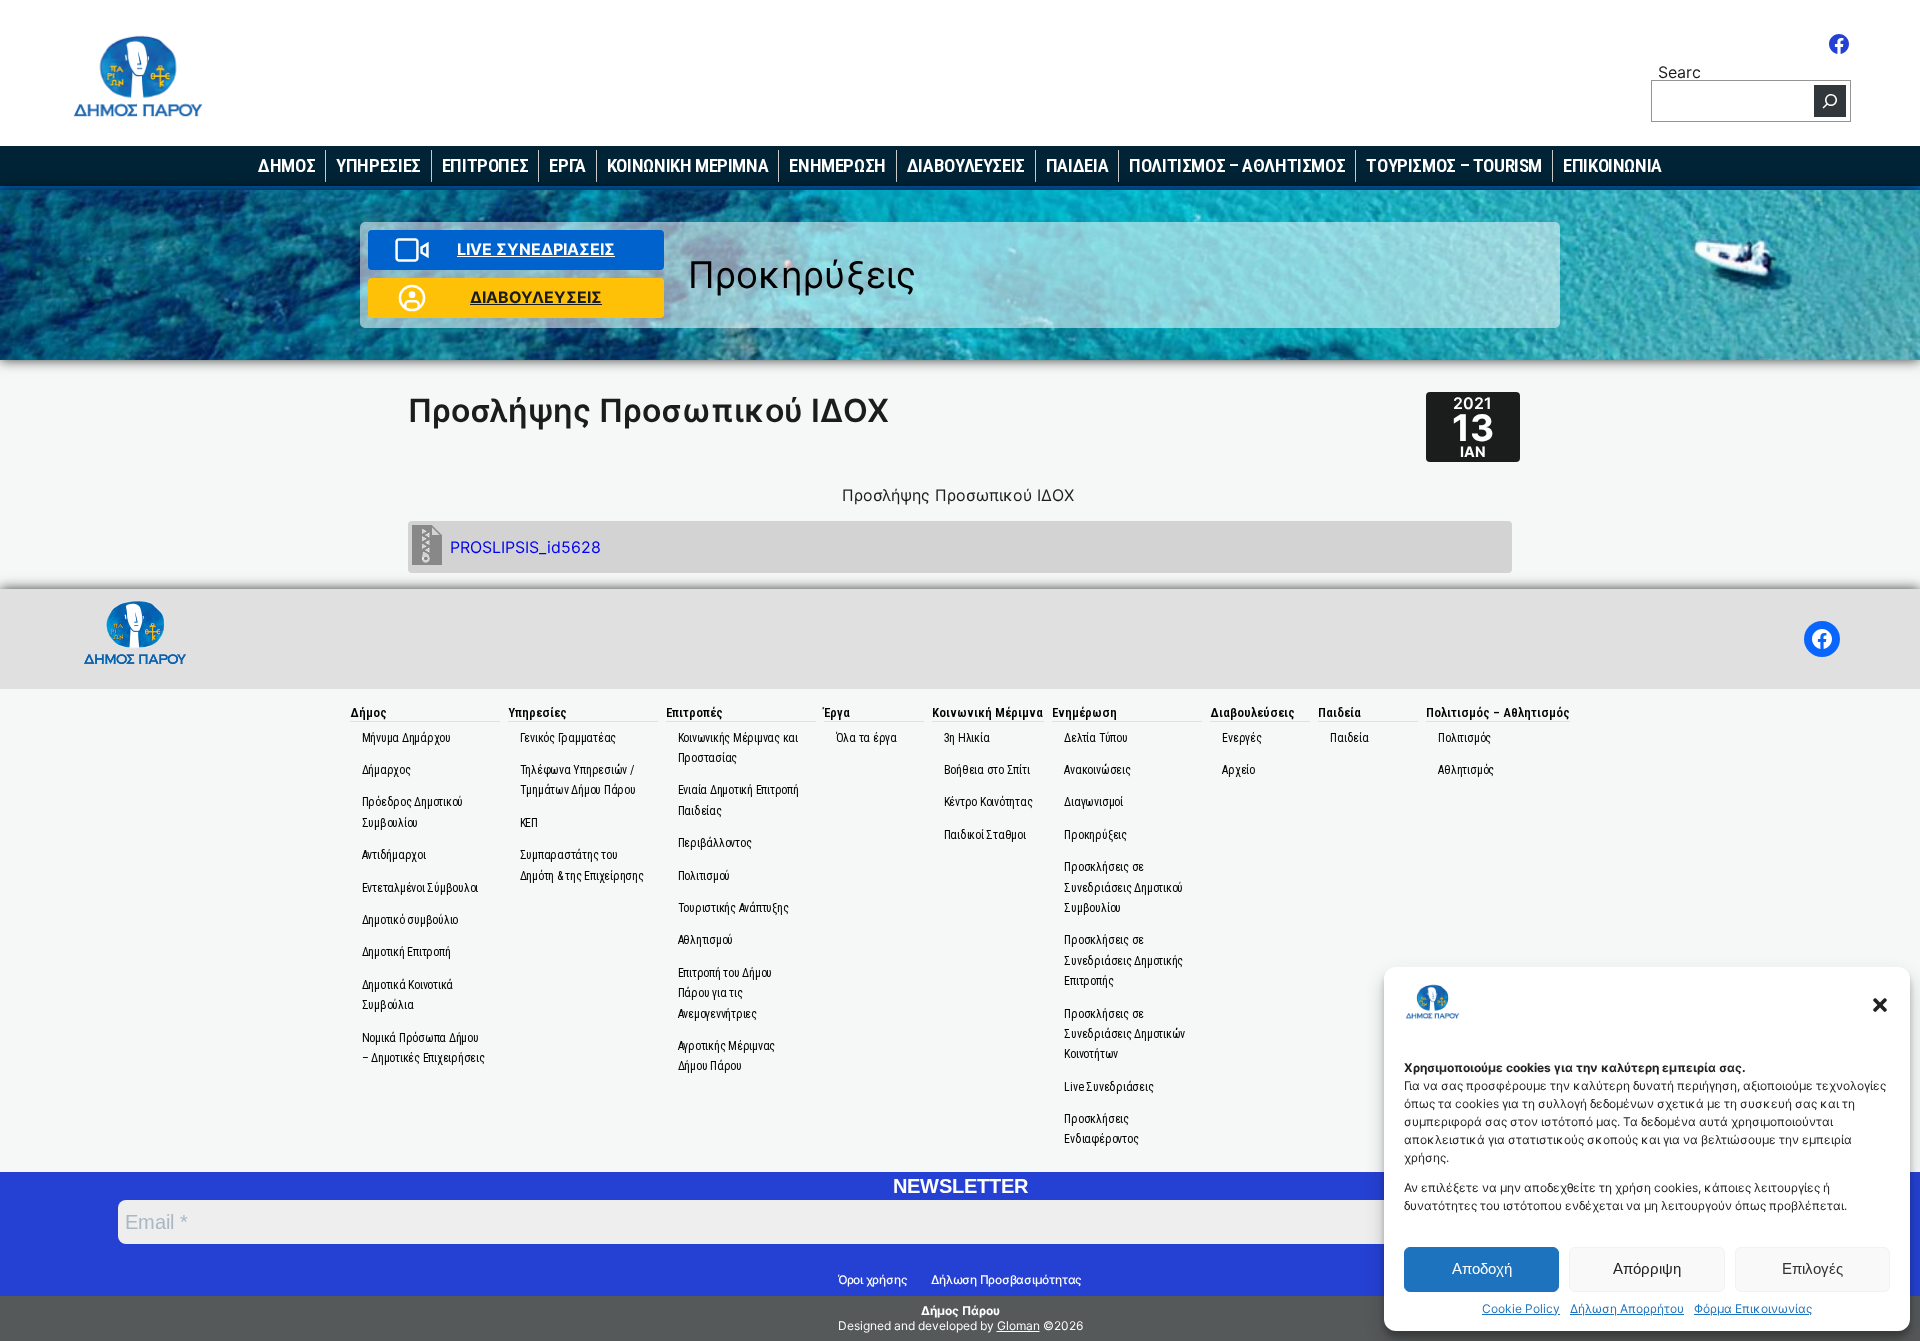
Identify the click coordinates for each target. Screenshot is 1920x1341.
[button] (1880, 1005)
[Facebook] (1839, 44)
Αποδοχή (1482, 1268)
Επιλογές (1812, 1268)
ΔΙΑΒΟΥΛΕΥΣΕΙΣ (536, 297)
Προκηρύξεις (802, 274)
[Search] (1830, 101)
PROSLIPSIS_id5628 (525, 547)
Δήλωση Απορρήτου (1627, 1309)
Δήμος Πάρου (960, 1310)
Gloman (1018, 1325)
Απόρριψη (1647, 1268)
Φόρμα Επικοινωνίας (1753, 1309)
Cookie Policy (1521, 1309)
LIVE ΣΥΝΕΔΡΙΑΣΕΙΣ (536, 249)
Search (1679, 70)
